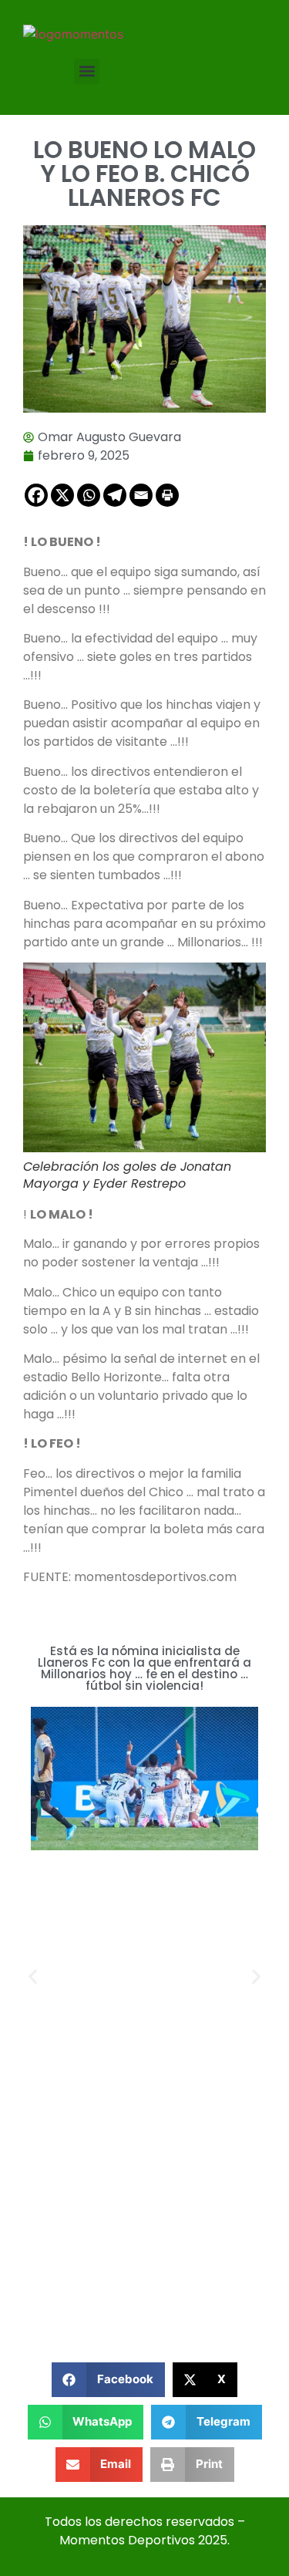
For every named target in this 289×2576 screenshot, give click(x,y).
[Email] (141, 495)
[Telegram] (115, 495)
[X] (62, 495)
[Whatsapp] (89, 495)
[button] (87, 71)
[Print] (167, 495)
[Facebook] (36, 495)
